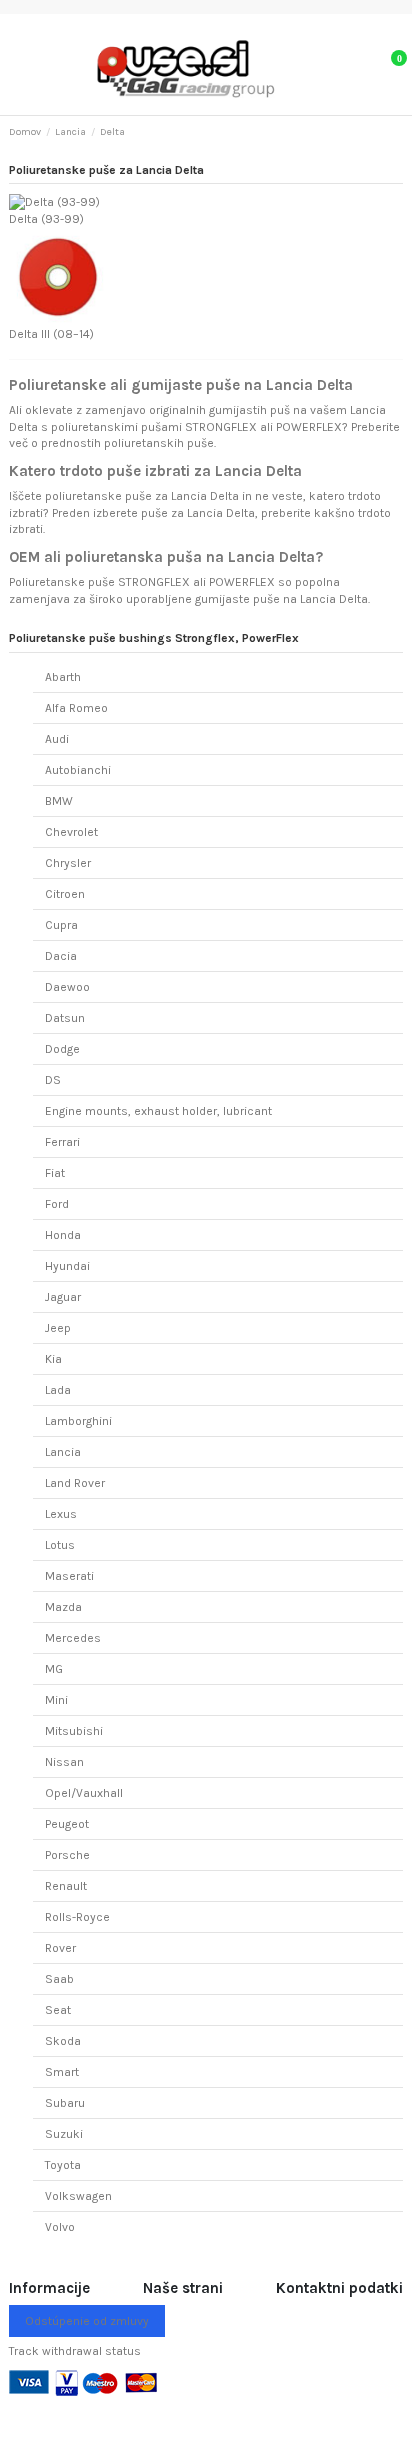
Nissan (64, 1762)
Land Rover (75, 1483)
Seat (58, 2010)
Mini (56, 1700)
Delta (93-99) (46, 219)
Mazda (63, 1607)
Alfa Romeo (76, 708)
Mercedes (73, 1638)
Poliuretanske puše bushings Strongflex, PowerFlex (154, 638)
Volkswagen (78, 2196)
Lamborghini (78, 1421)
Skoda (63, 2041)
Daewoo (67, 987)
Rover (60, 1948)
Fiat (55, 1173)
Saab (59, 1979)
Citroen (65, 894)
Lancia (63, 1452)
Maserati (69, 1576)
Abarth (63, 677)
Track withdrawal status (75, 2351)
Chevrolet (71, 832)
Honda (63, 1235)
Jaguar (63, 1297)
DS (53, 1080)
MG (54, 1669)
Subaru (65, 2103)
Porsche (67, 1855)
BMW (59, 801)
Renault (66, 1886)
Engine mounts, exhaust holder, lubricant (158, 1111)
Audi (57, 739)
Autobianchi (78, 770)
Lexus (61, 1514)
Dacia (61, 956)
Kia (53, 1359)
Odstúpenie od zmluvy (87, 2321)
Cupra (61, 925)
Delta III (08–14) (51, 334)
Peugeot (67, 1824)
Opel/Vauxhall (84, 1793)
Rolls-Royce (77, 1917)
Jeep (58, 1328)
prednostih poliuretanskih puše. (128, 443)
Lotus (60, 1545)
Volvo (60, 2227)
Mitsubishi (74, 1731)
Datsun (65, 1018)
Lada (58, 1390)
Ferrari (62, 1142)
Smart (62, 2072)
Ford (57, 1204)
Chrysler (68, 863)
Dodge (62, 1049)
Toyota (63, 2165)
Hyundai (67, 1266)
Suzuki (64, 2134)
